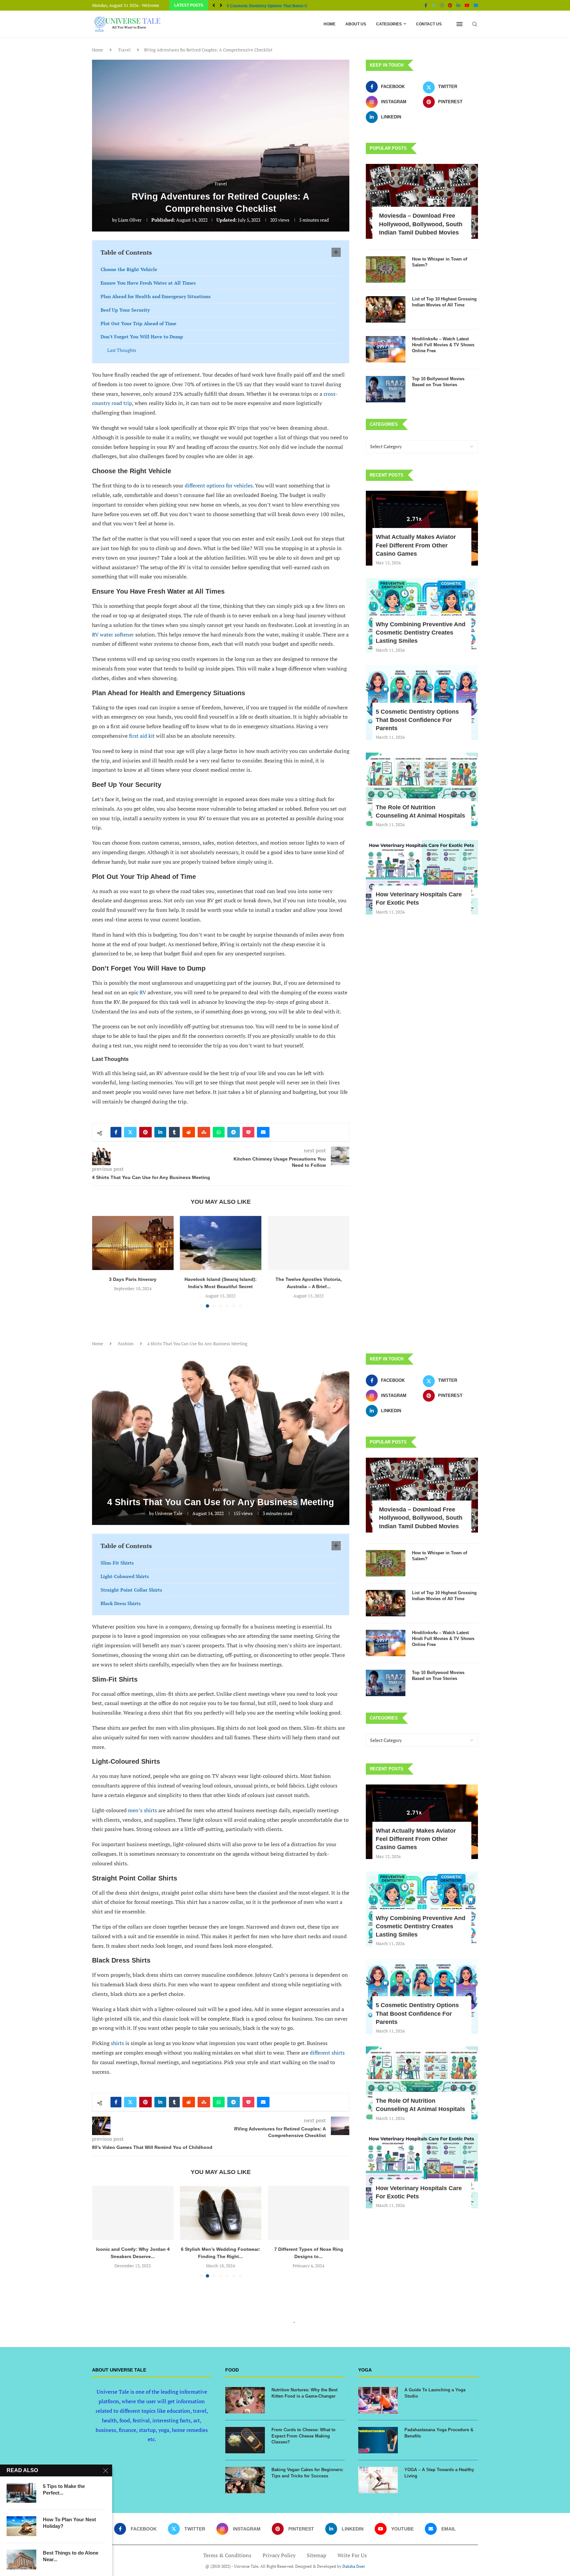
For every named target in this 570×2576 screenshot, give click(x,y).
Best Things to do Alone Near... (71, 2556)
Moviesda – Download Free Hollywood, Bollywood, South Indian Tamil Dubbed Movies (421, 224)
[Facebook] (426, 5)
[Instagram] (442, 5)
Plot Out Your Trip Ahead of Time (139, 323)
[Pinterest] (450, 5)
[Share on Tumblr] (174, 1132)
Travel (124, 50)
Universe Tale (169, 1513)
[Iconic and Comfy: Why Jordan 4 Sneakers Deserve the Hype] (133, 2213)
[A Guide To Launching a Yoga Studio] (378, 2400)
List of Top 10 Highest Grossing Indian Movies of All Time (444, 302)
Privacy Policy (279, 2555)
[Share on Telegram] (234, 1132)
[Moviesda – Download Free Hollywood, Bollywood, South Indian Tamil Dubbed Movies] (422, 201)
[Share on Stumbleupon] (204, 1132)
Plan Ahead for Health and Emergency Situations (156, 296)
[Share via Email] (263, 1132)
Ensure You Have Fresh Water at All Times (148, 283)
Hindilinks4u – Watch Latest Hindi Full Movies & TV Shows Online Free (443, 345)
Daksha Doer (354, 2566)
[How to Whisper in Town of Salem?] (386, 269)
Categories (389, 24)
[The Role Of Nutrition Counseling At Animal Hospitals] (422, 790)
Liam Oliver (130, 220)
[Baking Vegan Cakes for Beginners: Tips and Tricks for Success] (245, 2480)
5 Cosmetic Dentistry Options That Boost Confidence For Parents (417, 720)
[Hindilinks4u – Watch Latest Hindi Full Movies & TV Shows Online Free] (386, 349)
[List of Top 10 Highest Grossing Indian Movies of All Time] (386, 309)
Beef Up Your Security (125, 310)
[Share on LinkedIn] (160, 1132)
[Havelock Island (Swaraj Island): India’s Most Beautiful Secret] (133, 1243)
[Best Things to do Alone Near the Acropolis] (21, 2560)
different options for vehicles (219, 485)
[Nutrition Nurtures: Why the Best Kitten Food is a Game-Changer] (245, 2400)
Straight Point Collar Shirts (131, 1590)
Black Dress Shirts (121, 1603)
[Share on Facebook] (116, 1132)
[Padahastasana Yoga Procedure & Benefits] (378, 2440)
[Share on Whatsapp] (219, 1132)
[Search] (475, 24)
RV (143, 992)
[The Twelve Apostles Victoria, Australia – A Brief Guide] (221, 1243)
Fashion (126, 1344)
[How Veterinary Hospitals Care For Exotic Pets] (422, 877)
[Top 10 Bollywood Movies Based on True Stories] (386, 389)
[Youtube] (467, 5)
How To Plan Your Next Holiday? (69, 2523)
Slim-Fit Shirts (117, 1563)
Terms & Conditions (227, 2555)
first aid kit (142, 736)
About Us (356, 24)
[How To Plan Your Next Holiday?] (21, 2526)
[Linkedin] (458, 5)
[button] (214, 5)
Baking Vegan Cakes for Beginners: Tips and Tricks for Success (307, 2473)
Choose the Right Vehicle (129, 269)
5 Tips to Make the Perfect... (64, 2489)
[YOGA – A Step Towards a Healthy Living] (378, 2480)
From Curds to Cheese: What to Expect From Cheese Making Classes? (303, 2436)
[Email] (476, 5)
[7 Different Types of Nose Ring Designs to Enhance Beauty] (309, 2213)
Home (330, 24)
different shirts (327, 2053)
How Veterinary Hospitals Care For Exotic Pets (270, 6)
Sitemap (317, 2555)
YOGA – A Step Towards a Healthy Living (439, 2473)
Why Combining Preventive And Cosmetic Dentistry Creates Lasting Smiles (421, 633)
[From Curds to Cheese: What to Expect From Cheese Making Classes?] (245, 2440)
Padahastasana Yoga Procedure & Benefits (439, 2433)
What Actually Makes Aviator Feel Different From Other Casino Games (416, 545)
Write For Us (352, 2555)
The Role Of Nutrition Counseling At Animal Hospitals (420, 811)
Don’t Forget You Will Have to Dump (142, 337)
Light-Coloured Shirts (125, 1576)
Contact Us (429, 24)
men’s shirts (142, 1810)
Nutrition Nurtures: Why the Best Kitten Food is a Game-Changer (304, 2393)
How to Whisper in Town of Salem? (440, 262)
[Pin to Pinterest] (145, 1132)
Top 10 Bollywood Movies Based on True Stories (438, 382)
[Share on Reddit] (189, 1132)
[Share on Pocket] (248, 1132)
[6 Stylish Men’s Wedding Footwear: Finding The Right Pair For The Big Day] (221, 2213)
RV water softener (114, 635)
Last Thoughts (122, 350)
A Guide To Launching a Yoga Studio (435, 2393)
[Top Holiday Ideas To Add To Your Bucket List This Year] (309, 1243)
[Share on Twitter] (130, 1132)
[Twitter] (434, 5)
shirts (117, 2043)
